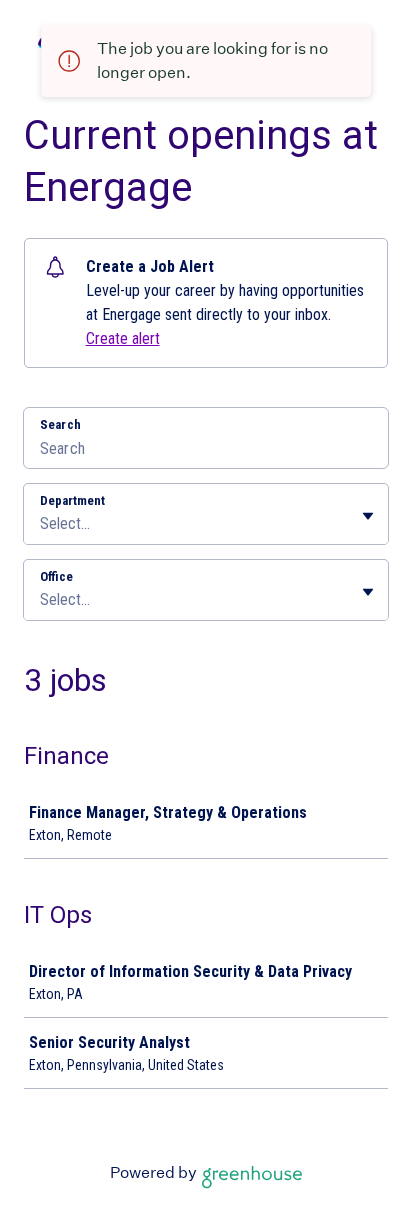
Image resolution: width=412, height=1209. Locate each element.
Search (60, 424)
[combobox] (42, 524)
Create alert (123, 338)
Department (72, 500)
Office (56, 576)
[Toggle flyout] (368, 516)
